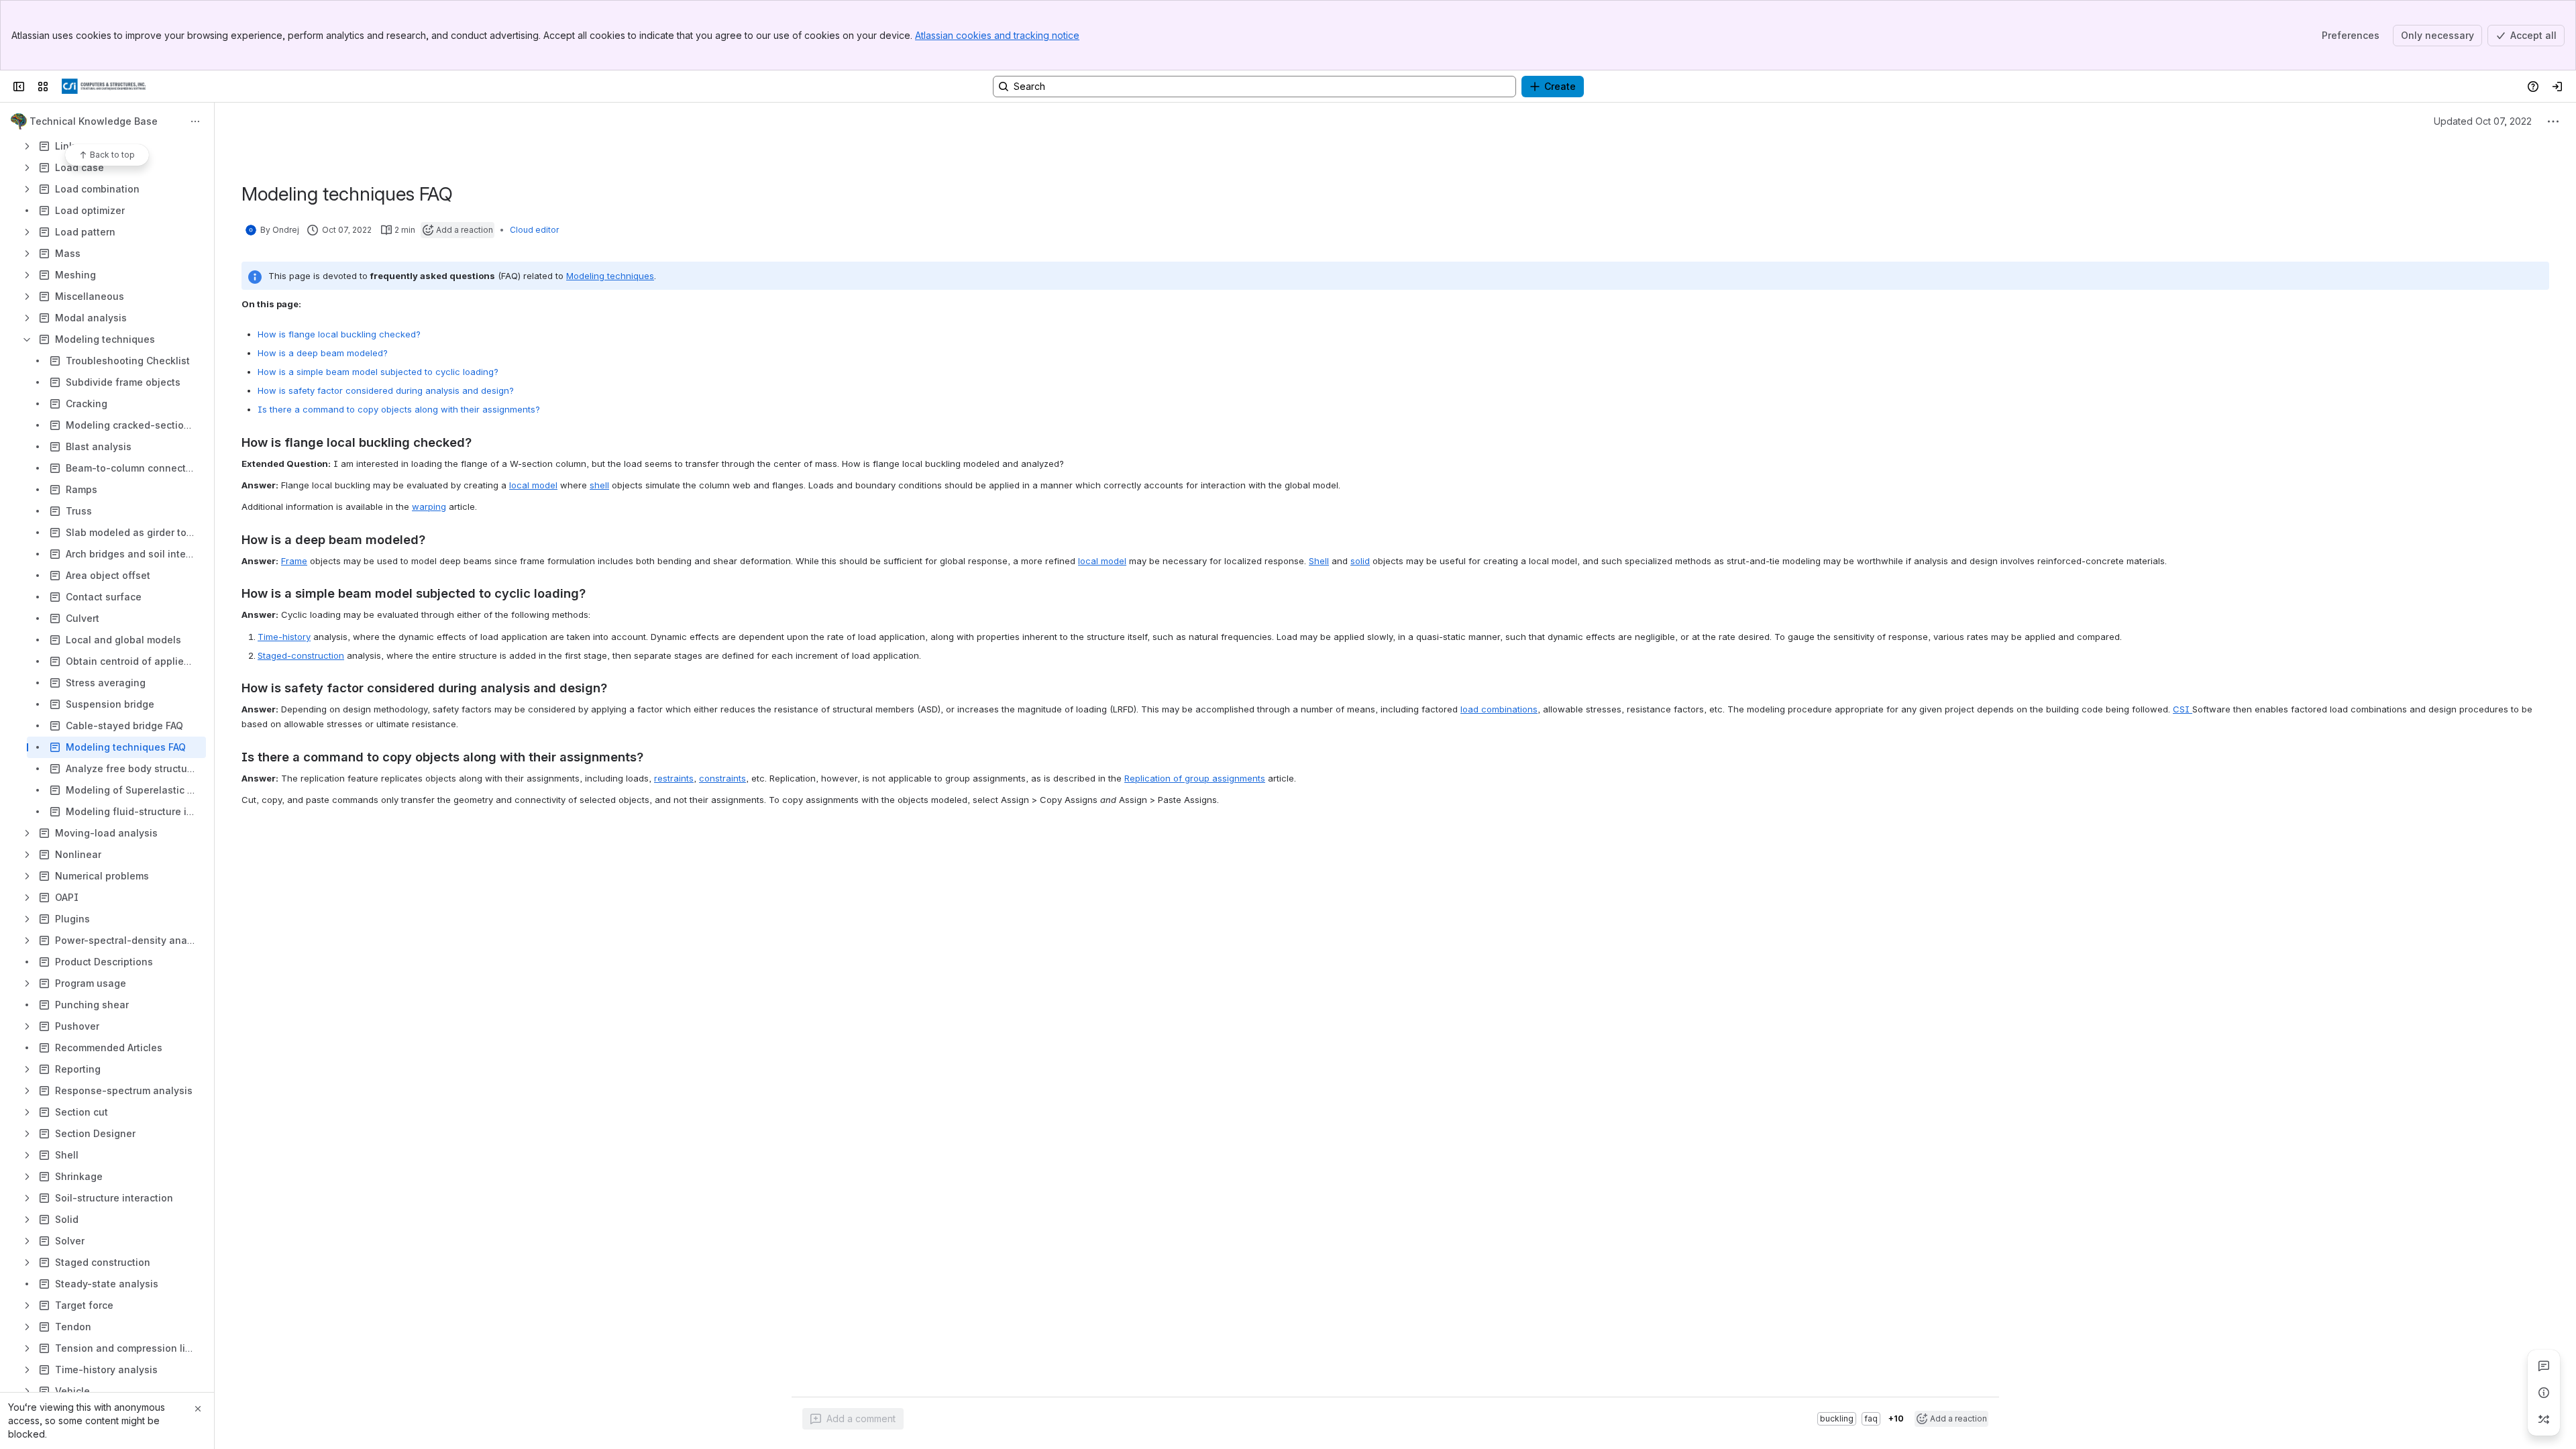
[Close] (198, 1409)
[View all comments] (2544, 1366)
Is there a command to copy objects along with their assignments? (399, 409)
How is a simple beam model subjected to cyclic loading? (378, 372)
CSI (2183, 709)
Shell (1319, 561)
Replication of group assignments (1195, 778)
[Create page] (2544, 1419)
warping (429, 506)
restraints (674, 778)
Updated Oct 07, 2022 (2483, 121)
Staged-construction (301, 655)
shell (599, 485)
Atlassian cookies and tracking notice (997, 35)
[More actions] (195, 121)
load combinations (1499, 709)
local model (533, 485)
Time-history (284, 637)
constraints (722, 778)
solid (1360, 561)
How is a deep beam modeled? (323, 353)
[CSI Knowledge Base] (104, 87)
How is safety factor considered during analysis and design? (386, 390)
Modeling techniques (610, 276)
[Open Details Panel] (2544, 1393)
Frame (294, 561)
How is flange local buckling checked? (339, 334)
